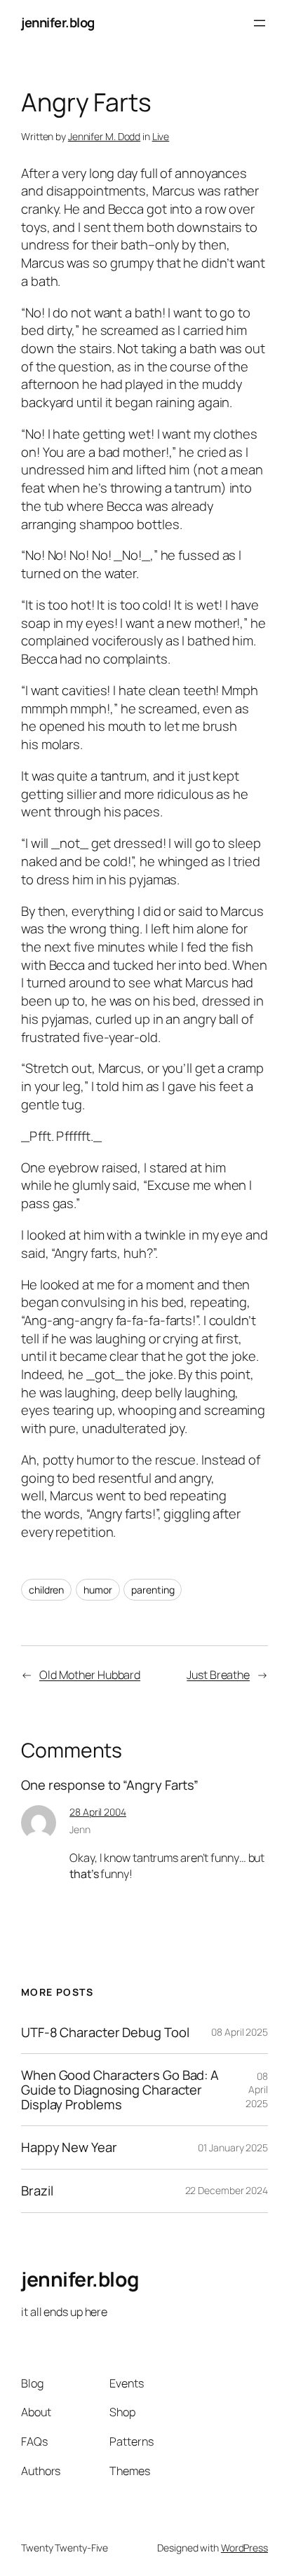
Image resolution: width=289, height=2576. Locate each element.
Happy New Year (69, 2147)
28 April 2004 (98, 1812)
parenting (153, 1590)
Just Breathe (218, 1675)
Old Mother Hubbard (90, 1675)
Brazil (37, 2191)
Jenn (80, 1829)
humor (98, 1590)
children (46, 1590)
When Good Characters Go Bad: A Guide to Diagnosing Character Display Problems (120, 2090)
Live (161, 136)
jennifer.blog (58, 22)
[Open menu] (260, 23)
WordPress (244, 2548)
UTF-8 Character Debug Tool (105, 2033)
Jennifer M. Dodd (104, 136)
